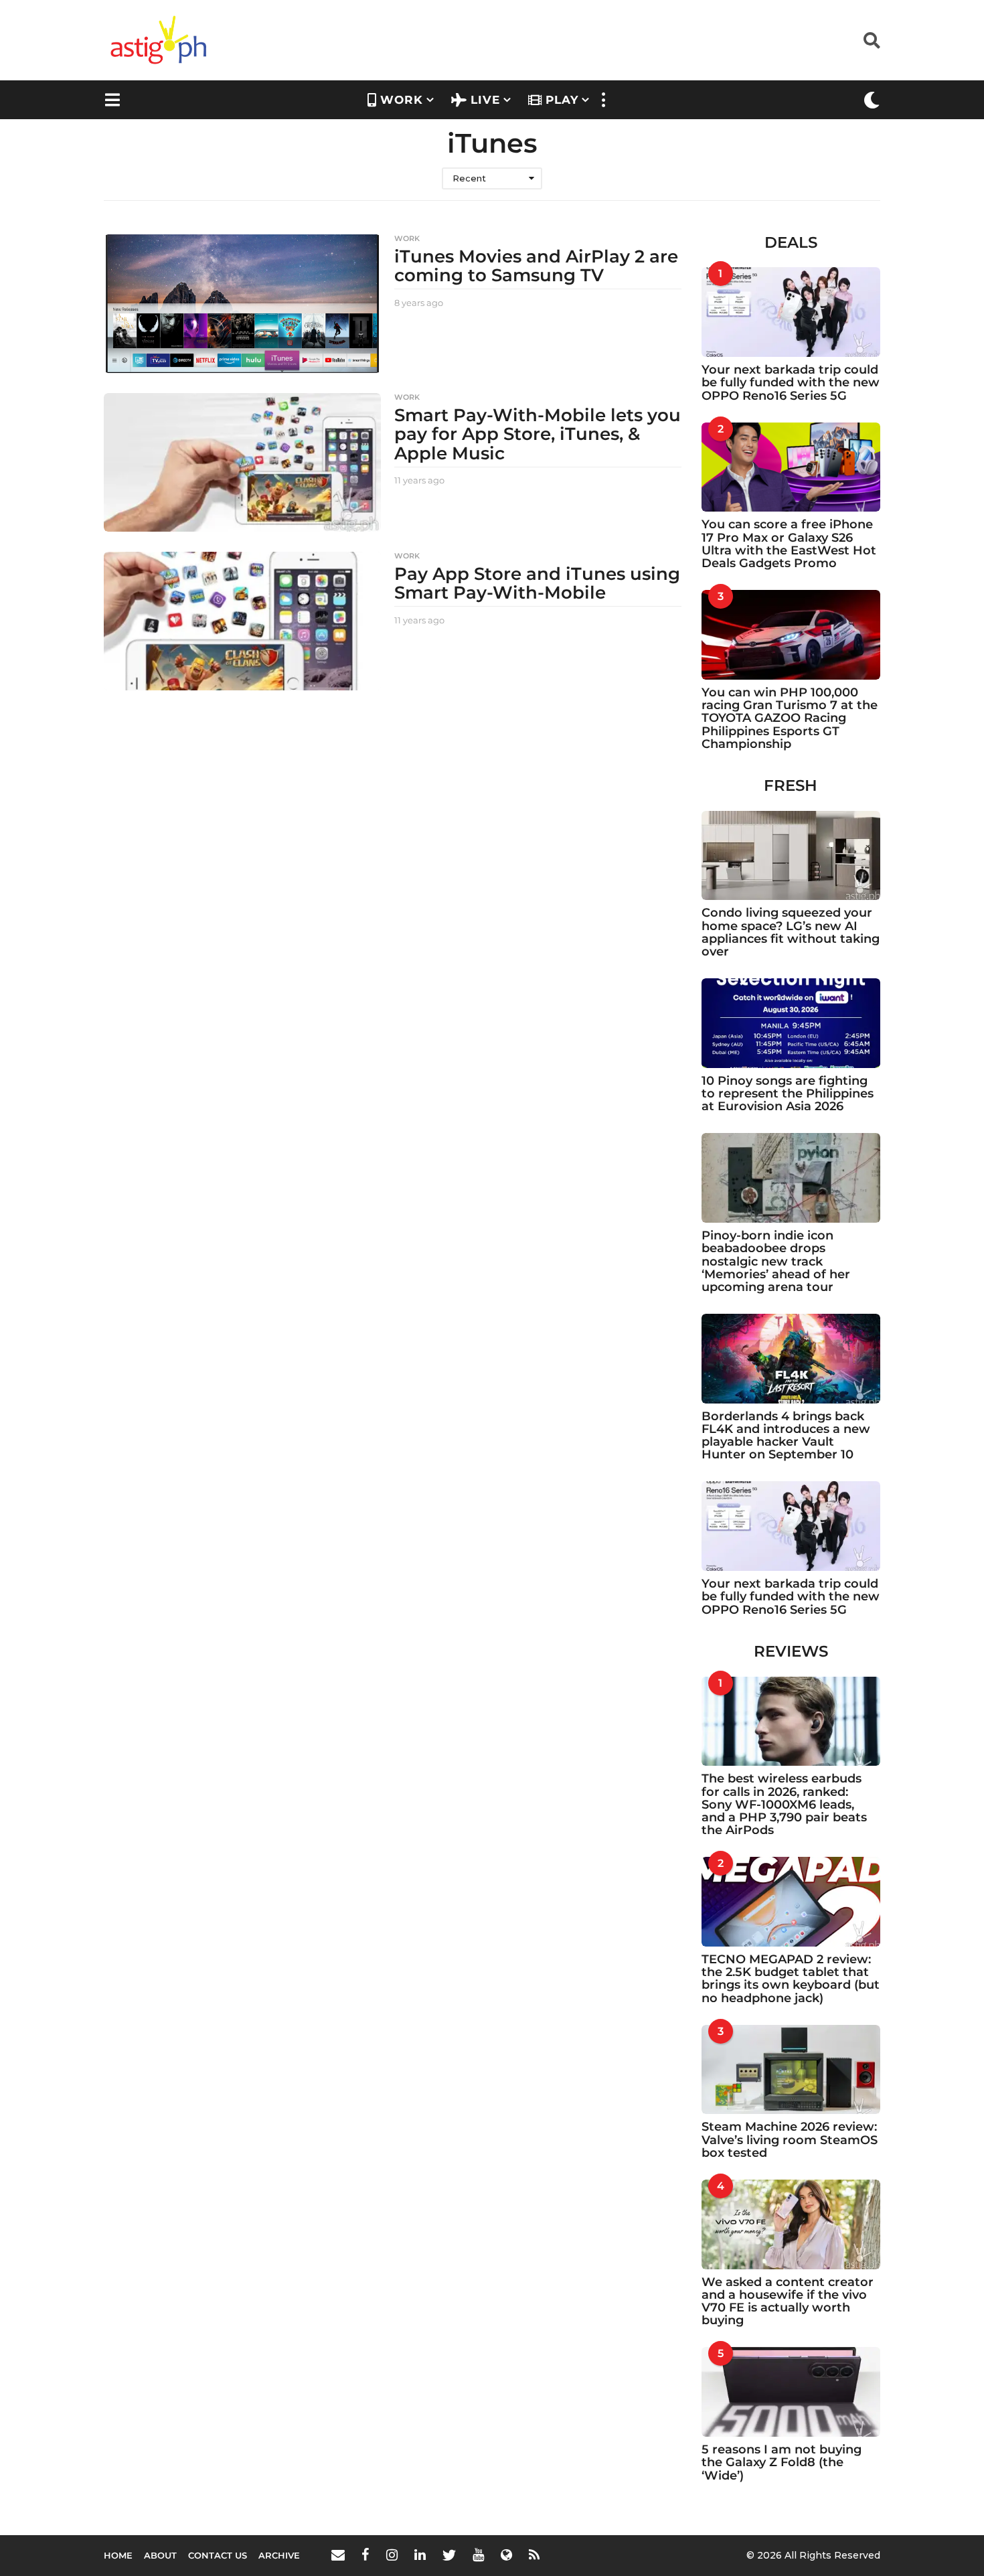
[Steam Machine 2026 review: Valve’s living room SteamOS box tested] (791, 2070)
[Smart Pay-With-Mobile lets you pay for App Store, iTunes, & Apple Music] (242, 462)
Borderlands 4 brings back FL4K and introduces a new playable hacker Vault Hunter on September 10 (786, 1436)
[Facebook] (365, 2555)
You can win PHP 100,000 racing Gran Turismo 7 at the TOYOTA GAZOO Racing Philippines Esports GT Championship (790, 718)
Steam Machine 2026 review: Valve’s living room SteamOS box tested (790, 2140)
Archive (279, 2555)
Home (118, 2555)
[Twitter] (449, 2555)
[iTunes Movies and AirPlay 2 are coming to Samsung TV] (242, 304)
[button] (872, 40)
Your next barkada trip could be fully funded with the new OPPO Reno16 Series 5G (791, 383)
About (160, 2555)
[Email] (338, 2555)
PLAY (562, 100)
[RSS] (534, 2555)
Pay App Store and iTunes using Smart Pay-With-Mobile (537, 584)
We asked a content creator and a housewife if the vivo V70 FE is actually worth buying (788, 2301)
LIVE (485, 100)
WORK (402, 100)
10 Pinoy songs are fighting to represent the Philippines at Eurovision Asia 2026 (788, 1094)
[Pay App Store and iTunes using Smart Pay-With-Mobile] (242, 621)
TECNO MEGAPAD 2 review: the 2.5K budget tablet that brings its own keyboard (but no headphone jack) (791, 1979)
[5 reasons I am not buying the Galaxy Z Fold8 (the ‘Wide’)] (791, 2392)
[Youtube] (478, 2555)
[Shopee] (506, 2555)
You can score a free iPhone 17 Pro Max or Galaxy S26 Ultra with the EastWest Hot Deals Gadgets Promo (789, 544)
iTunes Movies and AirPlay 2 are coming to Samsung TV (536, 266)
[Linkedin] (420, 2555)
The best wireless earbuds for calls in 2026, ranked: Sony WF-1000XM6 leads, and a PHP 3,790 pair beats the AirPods (784, 1804)
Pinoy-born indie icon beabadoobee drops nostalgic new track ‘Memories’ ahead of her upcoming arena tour (776, 1261)
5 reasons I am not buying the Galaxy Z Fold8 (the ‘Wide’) (782, 2463)
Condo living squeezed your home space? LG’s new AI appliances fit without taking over (791, 932)
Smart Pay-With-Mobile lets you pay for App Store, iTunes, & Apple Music (538, 434)
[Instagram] (392, 2555)
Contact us (218, 2555)
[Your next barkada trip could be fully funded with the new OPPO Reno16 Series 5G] (791, 312)
